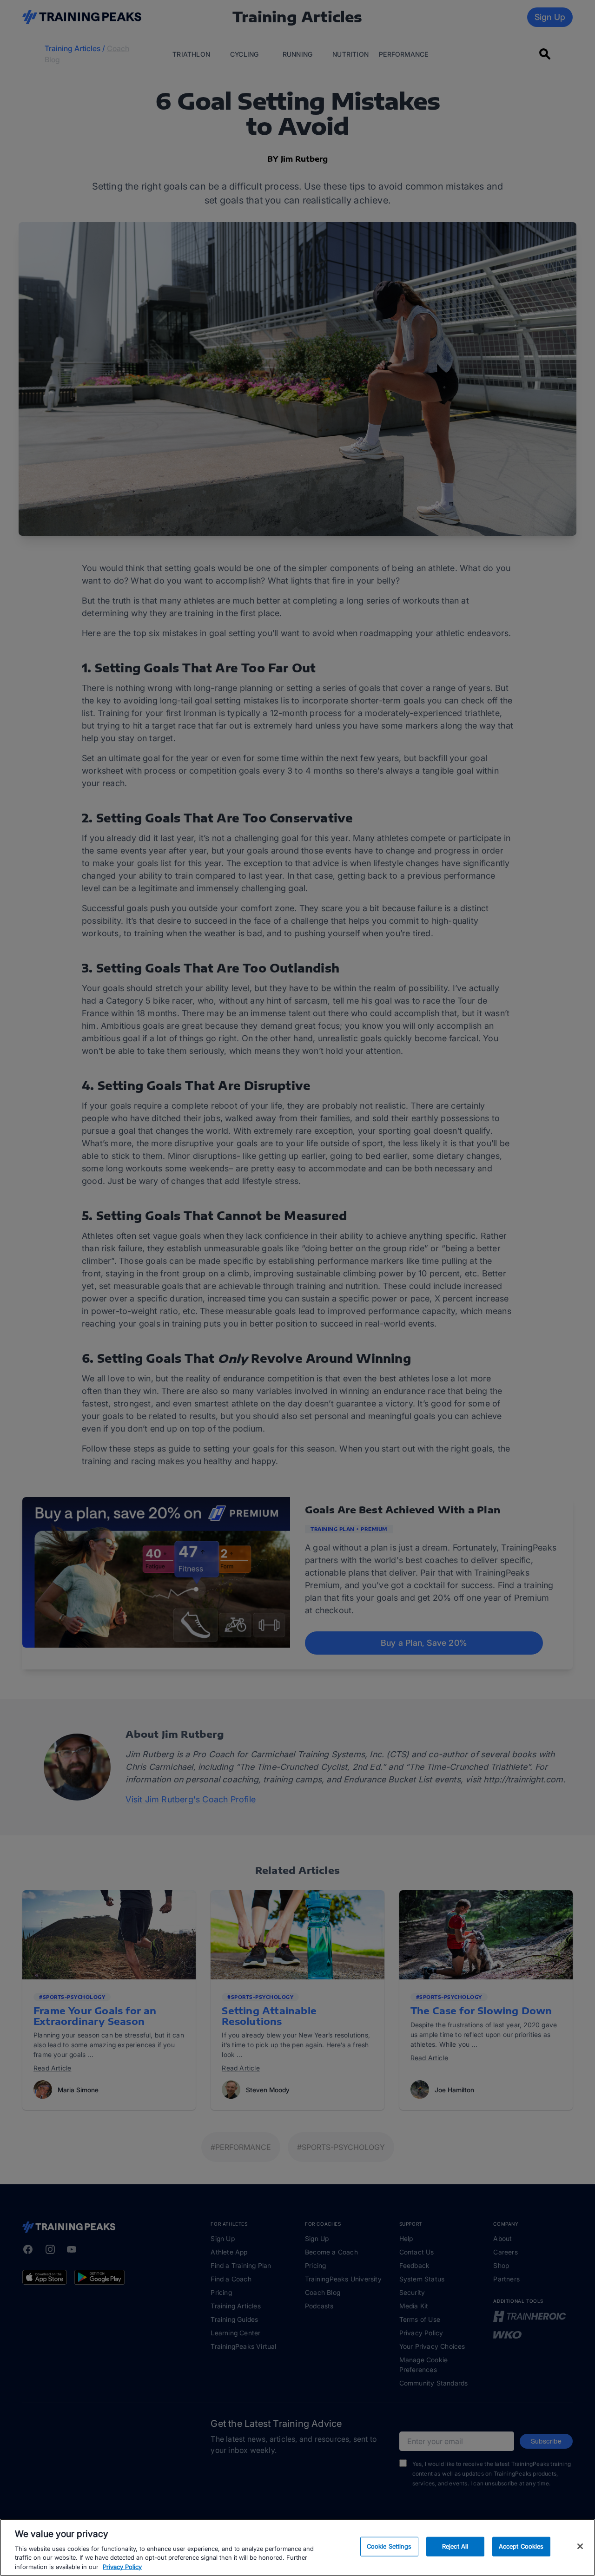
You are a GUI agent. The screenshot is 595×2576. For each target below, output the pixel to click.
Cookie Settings (389, 2546)
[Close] (580, 2546)
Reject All (455, 2546)
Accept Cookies (521, 2546)
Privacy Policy (122, 2566)
